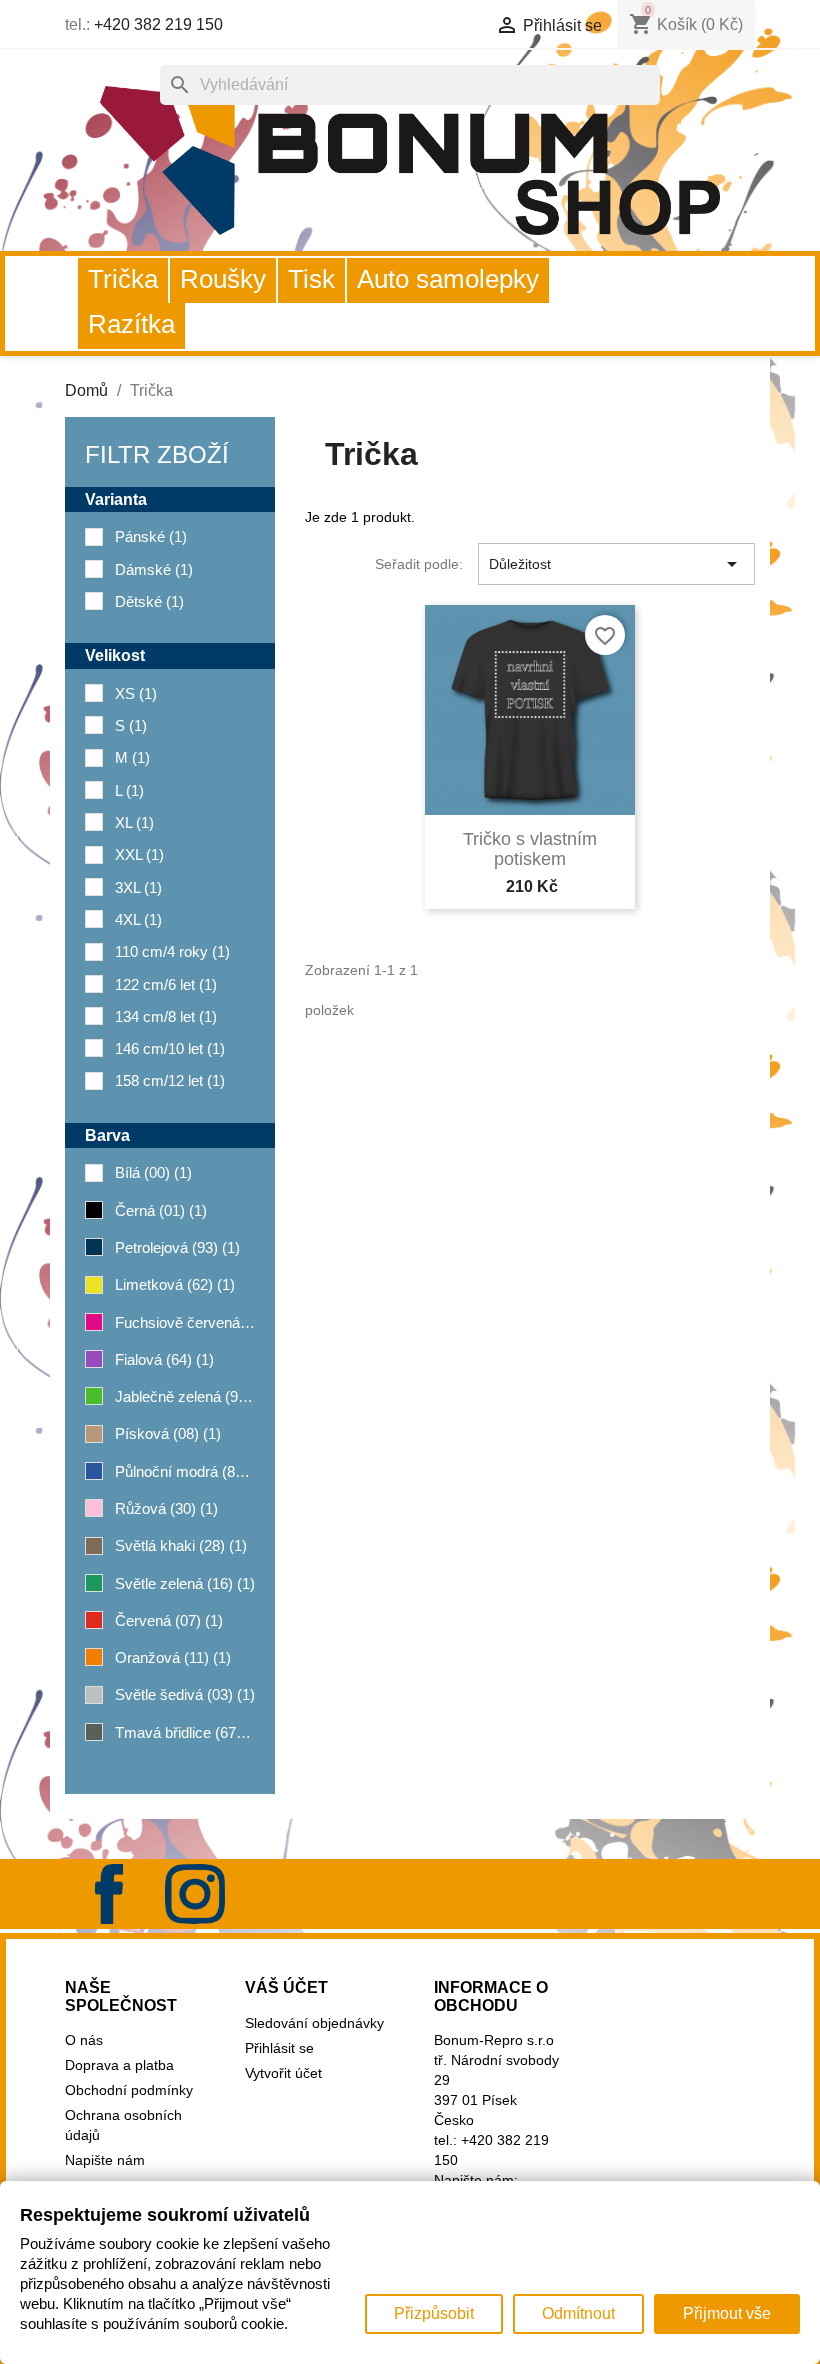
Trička (123, 279)
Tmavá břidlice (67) (185, 1732)
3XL (138, 887)
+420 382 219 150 (158, 24)
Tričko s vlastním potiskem (530, 849)
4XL (138, 919)
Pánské (151, 536)
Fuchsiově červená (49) (185, 1322)
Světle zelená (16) (185, 1583)
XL (134, 822)
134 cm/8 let (166, 1016)
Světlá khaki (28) (181, 1545)
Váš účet (286, 1987)
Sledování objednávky (314, 2023)
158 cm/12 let (170, 1080)
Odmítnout (578, 2313)
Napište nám (105, 2160)
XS (136, 693)
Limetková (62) (175, 1284)
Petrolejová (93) (177, 1247)
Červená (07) (169, 1620)
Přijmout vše (727, 2313)
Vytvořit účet (283, 2073)
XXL (139, 854)
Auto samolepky (448, 279)
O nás (84, 2040)
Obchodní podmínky (129, 2090)
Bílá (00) (153, 1172)
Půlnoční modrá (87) (185, 1471)
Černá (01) (161, 1210)
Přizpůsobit (434, 2313)
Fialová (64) (164, 1359)
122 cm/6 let (166, 984)
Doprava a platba (119, 2065)
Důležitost (616, 564)
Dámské (154, 569)
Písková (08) (168, 1433)
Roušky (223, 279)
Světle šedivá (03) (185, 1694)
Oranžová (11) (173, 1657)
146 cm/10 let (170, 1048)
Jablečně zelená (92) (185, 1396)
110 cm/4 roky (172, 951)
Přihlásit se (279, 2048)
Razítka (131, 324)
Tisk (311, 279)
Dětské (149, 601)
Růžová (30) (166, 1508)
